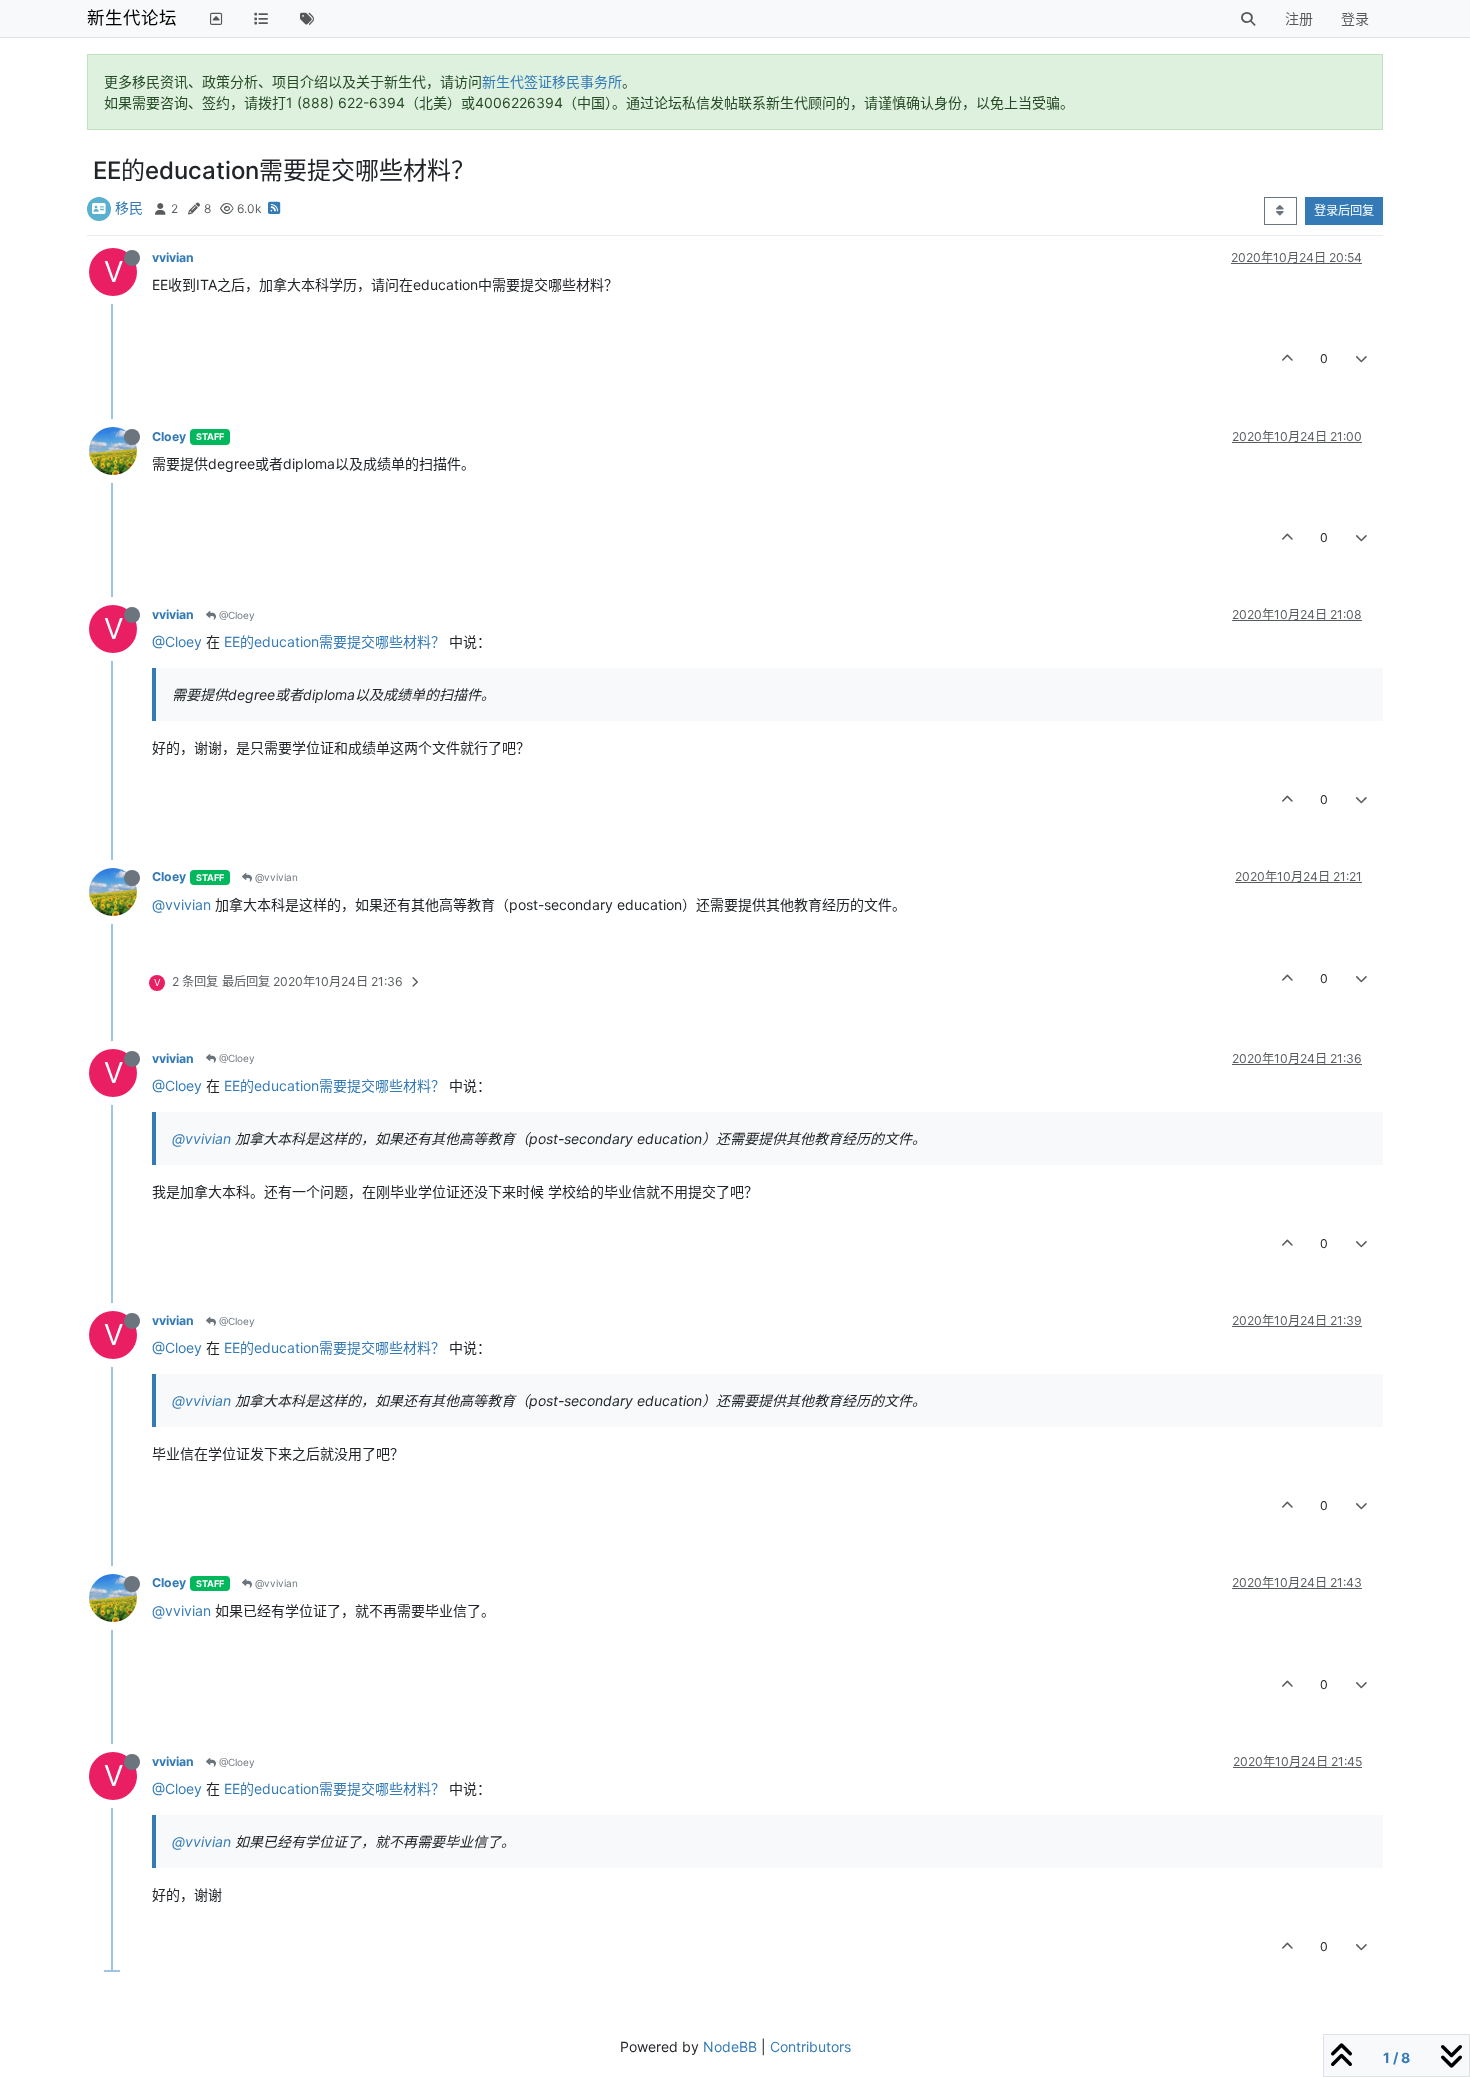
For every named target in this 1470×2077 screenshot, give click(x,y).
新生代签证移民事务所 (552, 81)
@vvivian (275, 877)
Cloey (169, 436)
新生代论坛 (132, 17)
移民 (129, 207)
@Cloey (235, 615)
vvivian (173, 257)
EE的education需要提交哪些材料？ (334, 641)
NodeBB (730, 2046)
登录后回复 (1344, 210)
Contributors (810, 2046)
